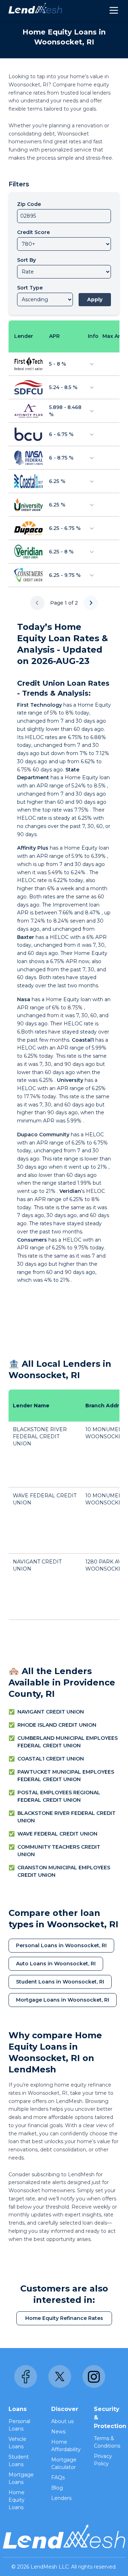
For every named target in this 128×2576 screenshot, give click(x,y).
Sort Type (30, 288)
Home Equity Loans (17, 2500)
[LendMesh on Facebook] (26, 2376)
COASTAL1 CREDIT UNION (51, 1759)
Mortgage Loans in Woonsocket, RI (63, 2000)
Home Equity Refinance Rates (64, 2318)
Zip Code (29, 204)
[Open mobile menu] (114, 10)
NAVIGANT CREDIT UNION (51, 1712)
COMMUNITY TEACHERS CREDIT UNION (59, 1851)
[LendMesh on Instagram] (94, 2376)
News (58, 2432)
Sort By (26, 260)
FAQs (58, 2477)
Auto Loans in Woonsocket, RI (56, 1964)
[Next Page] (91, 603)
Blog (57, 2488)
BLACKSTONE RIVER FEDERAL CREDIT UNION (40, 1436)
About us (62, 2421)
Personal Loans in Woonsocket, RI (61, 1945)
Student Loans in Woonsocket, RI (60, 1982)
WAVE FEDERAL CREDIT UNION (57, 1834)
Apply (95, 299)
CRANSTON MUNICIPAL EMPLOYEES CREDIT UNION (64, 1871)
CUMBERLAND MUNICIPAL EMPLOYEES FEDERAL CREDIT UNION (68, 1742)
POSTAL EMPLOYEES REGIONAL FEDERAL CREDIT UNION (59, 1796)
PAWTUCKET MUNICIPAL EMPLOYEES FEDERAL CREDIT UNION (66, 1776)
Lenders (61, 2498)
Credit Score (33, 232)
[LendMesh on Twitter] (60, 2376)
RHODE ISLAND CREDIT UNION (57, 1725)
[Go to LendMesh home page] (35, 10)
